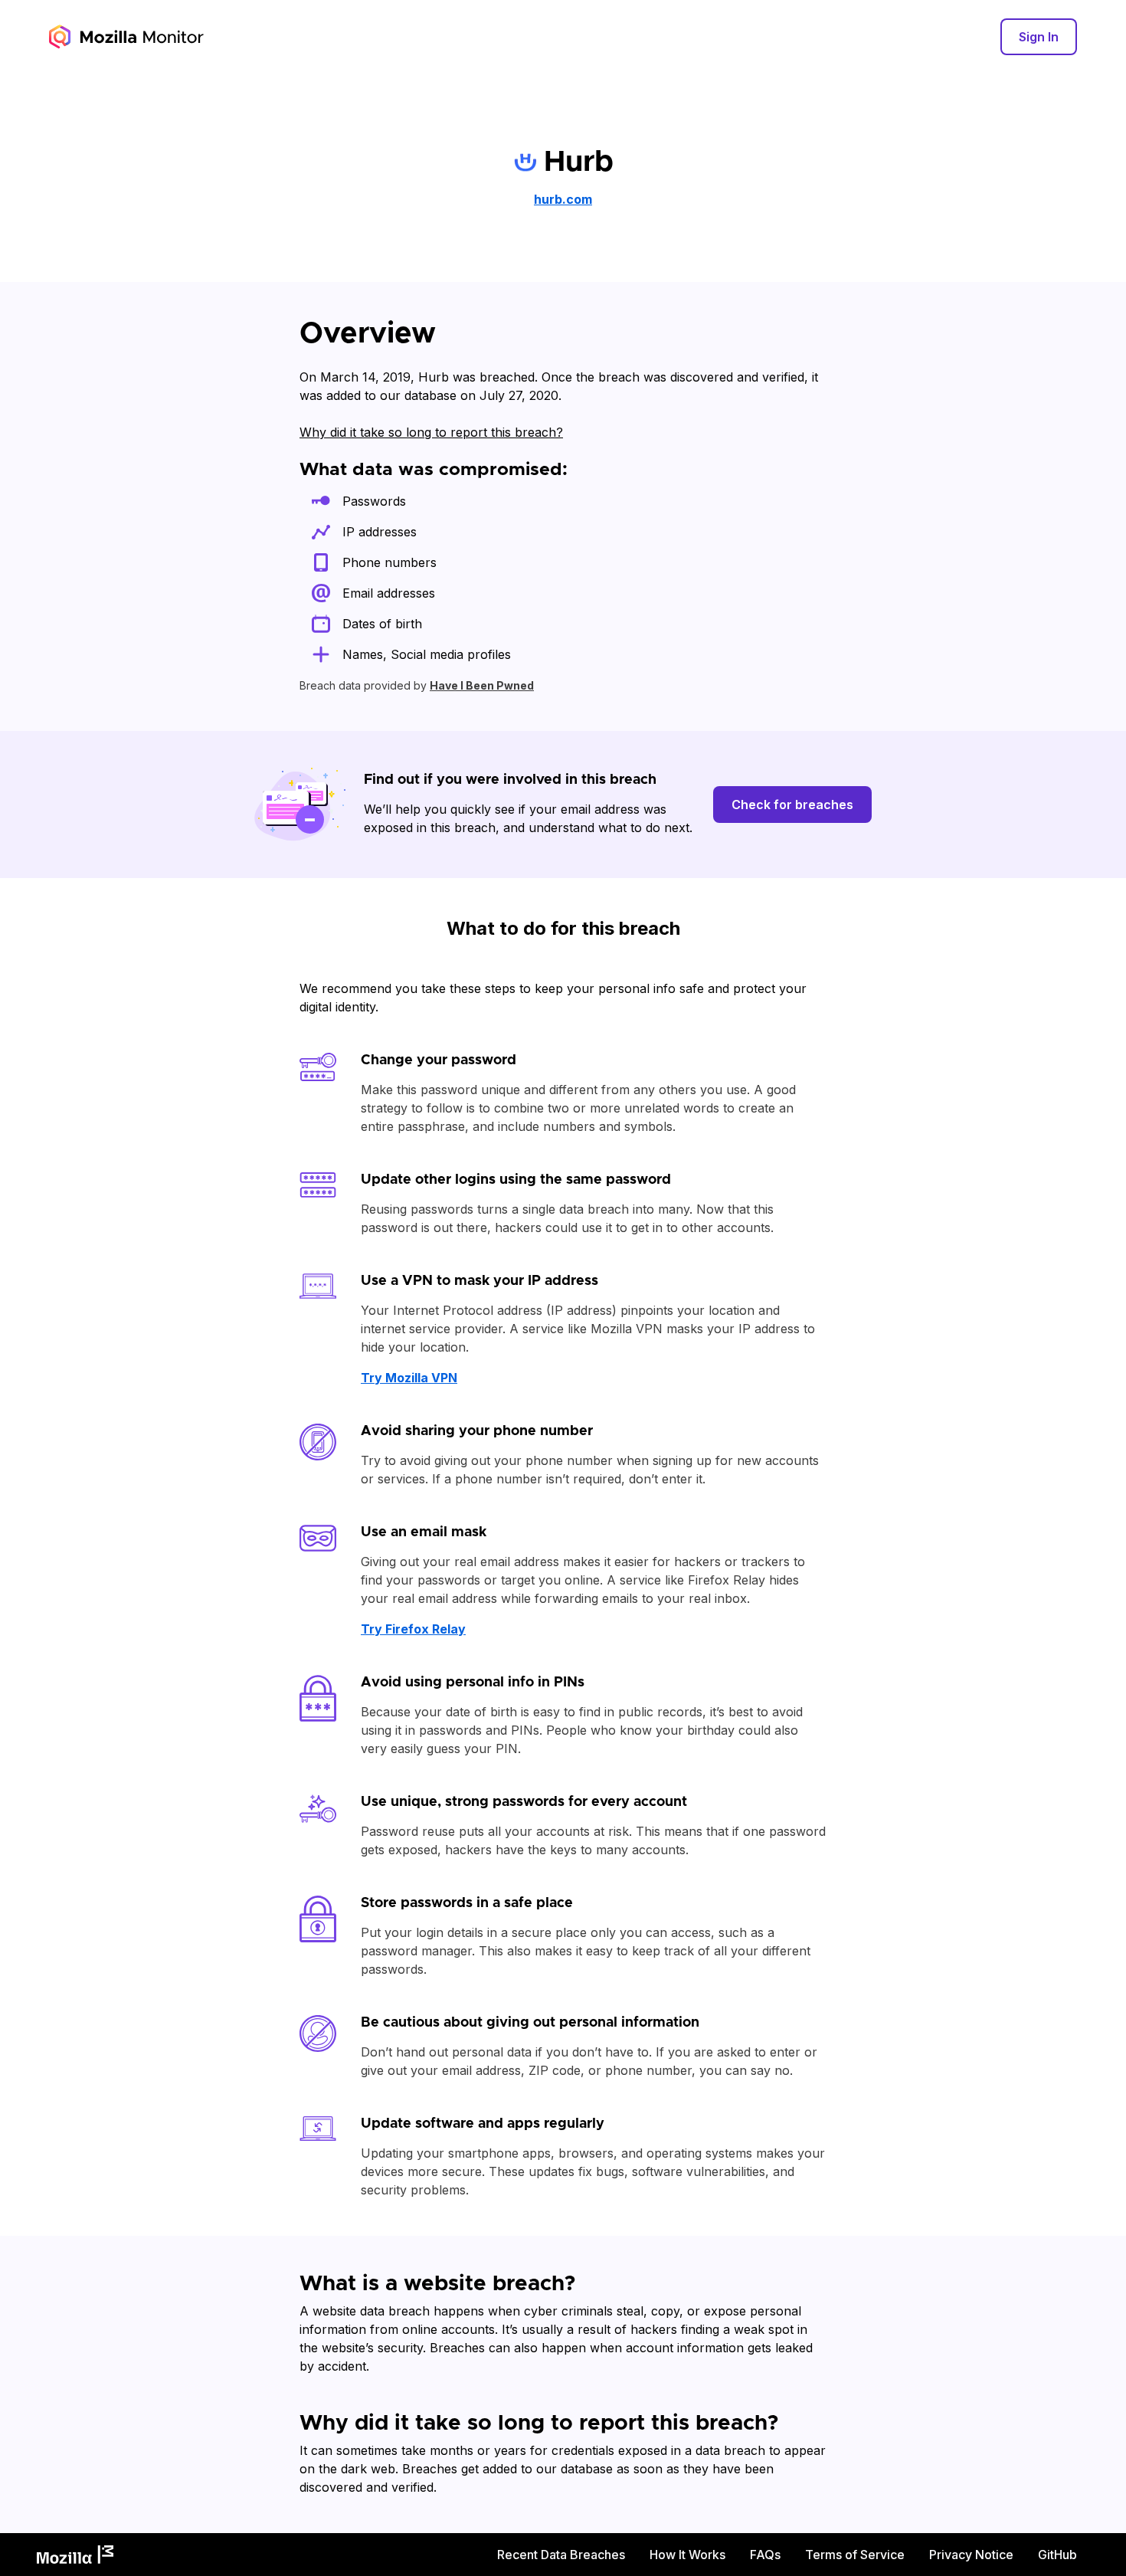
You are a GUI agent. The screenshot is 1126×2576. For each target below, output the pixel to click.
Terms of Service (855, 2555)
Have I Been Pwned (482, 685)
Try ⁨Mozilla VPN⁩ (409, 1378)
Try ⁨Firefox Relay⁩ (413, 1629)
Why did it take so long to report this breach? (431, 432)
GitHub (1057, 2555)
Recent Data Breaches (561, 2555)
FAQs (765, 2555)
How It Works (687, 2555)
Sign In (1039, 37)
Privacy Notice (971, 2555)
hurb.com (563, 199)
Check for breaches (792, 805)
